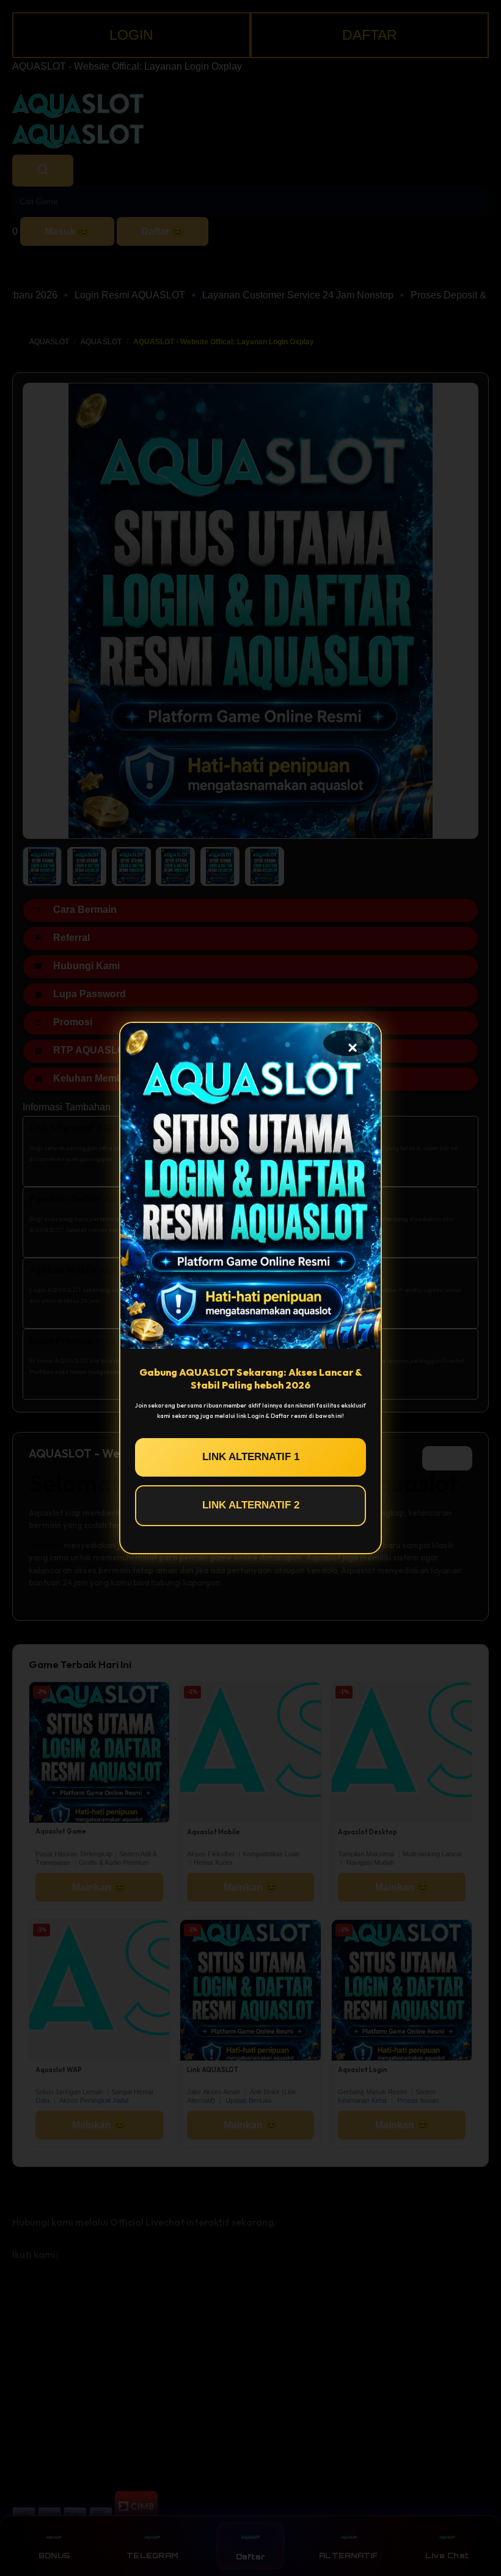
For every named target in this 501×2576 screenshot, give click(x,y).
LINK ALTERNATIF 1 (251, 1457)
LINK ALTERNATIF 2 (251, 1505)
